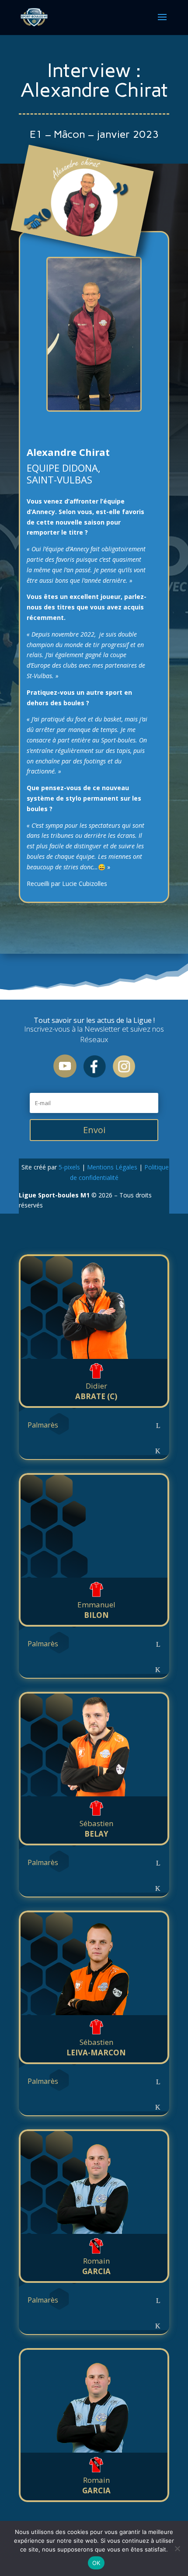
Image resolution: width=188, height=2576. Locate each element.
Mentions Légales (112, 1167)
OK (96, 2563)
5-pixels (69, 1167)
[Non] (177, 2548)
